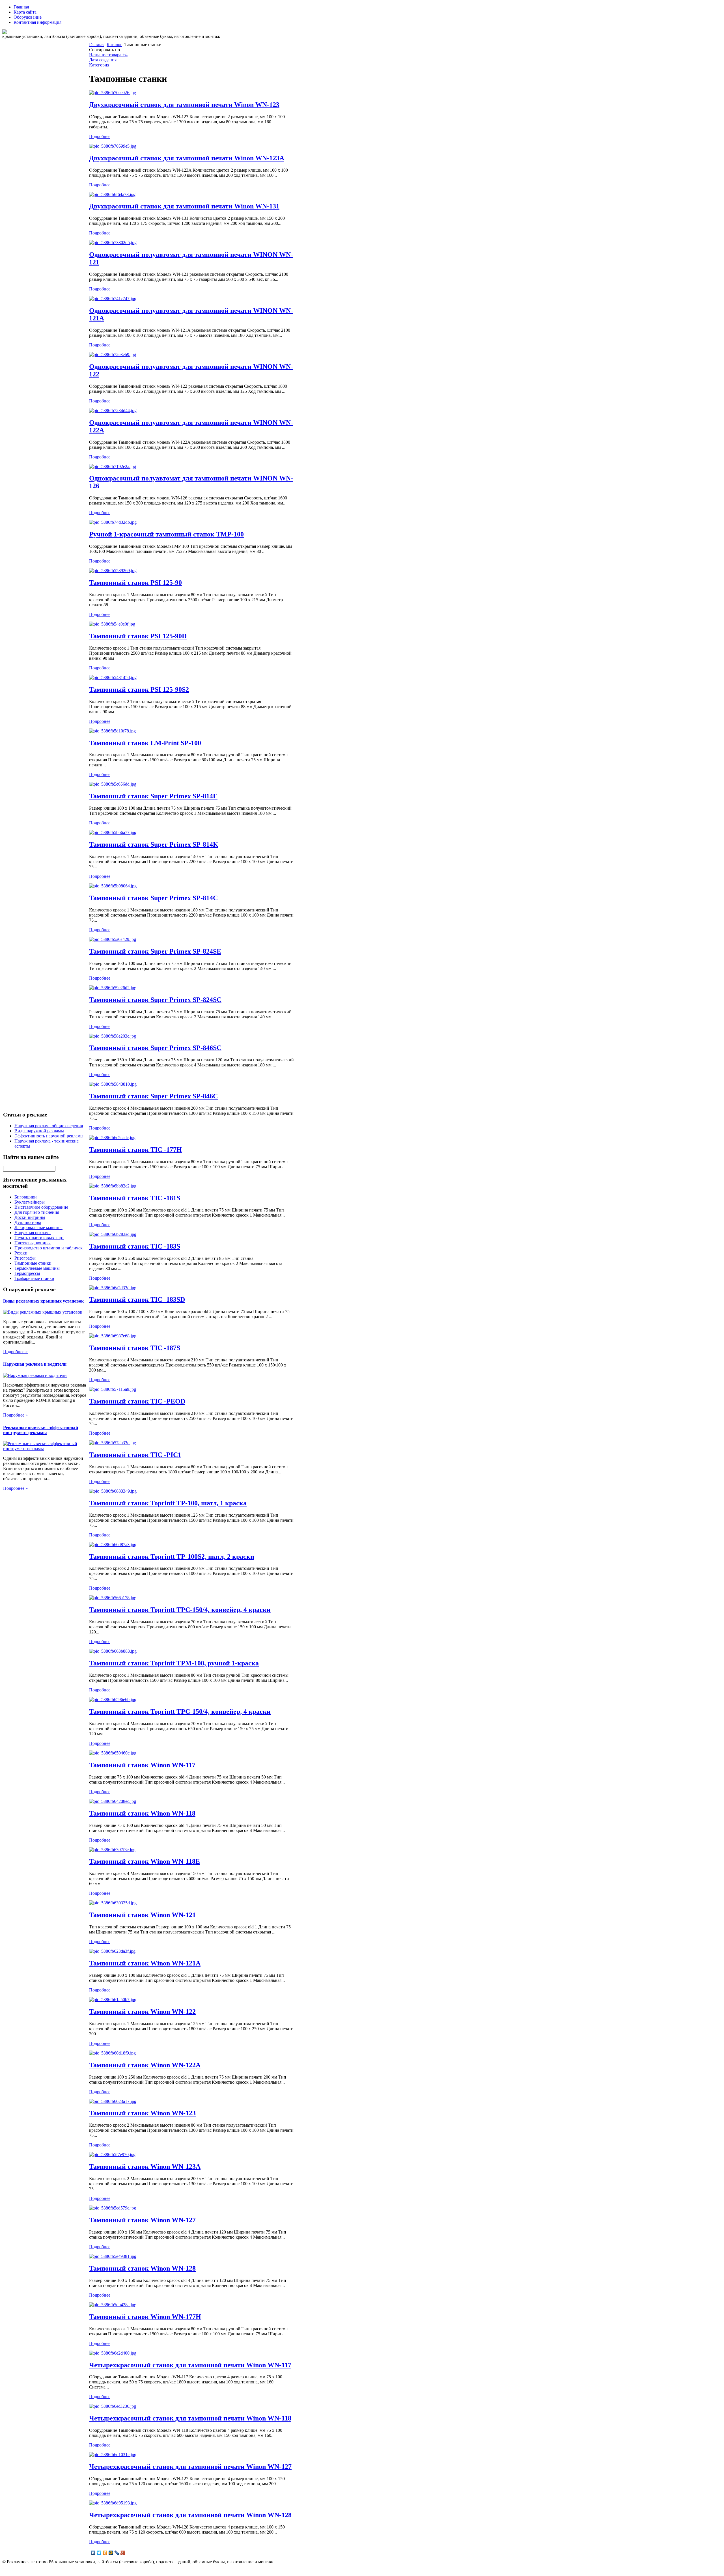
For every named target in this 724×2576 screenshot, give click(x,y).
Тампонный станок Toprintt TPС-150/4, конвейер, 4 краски (180, 1711)
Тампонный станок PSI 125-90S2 (139, 689)
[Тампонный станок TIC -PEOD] (113, 1389)
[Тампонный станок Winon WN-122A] (112, 2053)
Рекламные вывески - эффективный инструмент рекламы (41, 1430)
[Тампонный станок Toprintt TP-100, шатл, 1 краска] (113, 1491)
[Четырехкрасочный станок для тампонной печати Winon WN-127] (113, 2455)
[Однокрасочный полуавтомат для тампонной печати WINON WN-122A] (113, 410)
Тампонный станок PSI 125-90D (138, 636)
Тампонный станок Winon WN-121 (142, 1915)
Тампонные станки (33, 1263)
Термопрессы (27, 1273)
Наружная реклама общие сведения (49, 1126)
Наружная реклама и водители (35, 1364)
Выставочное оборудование (41, 1207)
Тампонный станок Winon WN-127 (142, 2220)
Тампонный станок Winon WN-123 (142, 2113)
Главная (21, 7)
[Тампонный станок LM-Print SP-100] (112, 731)
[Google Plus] (123, 2553)
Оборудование (28, 17)
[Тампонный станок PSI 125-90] (113, 571)
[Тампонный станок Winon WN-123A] (112, 2154)
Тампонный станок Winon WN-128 (142, 2268)
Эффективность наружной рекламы (49, 1136)
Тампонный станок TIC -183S (135, 1246)
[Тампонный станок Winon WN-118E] (112, 1850)
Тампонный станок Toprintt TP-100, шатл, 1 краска (168, 1503)
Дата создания (103, 60)
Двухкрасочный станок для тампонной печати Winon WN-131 (184, 206)
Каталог (114, 45)
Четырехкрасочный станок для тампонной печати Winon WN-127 (190, 2467)
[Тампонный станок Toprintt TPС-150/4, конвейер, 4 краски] (113, 1699)
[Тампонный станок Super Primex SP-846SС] (113, 1036)
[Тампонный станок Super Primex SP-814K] (113, 832)
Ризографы (25, 1258)
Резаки (21, 1253)
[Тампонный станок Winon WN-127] (113, 2208)
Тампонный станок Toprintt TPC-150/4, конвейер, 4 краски (180, 1610)
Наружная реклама (33, 1233)
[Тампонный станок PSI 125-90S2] (113, 677)
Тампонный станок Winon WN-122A (145, 2065)
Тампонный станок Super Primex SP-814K (154, 844)
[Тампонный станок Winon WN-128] (113, 2256)
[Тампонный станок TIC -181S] (113, 1186)
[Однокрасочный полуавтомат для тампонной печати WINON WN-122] (113, 354)
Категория (99, 65)
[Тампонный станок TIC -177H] (112, 1138)
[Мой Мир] (111, 2553)
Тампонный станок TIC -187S (135, 1348)
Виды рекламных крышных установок (43, 1301)
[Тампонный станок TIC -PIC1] (113, 1443)
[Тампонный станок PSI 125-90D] (112, 624)
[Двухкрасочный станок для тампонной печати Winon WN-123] (113, 93)
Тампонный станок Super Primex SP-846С (153, 1096)
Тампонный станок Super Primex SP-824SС (155, 1000)
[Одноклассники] (105, 2553)
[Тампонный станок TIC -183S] (113, 1234)
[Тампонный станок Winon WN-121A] (112, 1951)
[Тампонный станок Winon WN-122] (113, 2000)
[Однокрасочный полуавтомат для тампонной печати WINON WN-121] (113, 242)
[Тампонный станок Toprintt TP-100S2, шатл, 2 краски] (113, 1544)
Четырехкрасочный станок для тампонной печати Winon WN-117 (190, 2365)
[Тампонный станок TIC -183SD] (113, 1288)
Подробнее (100, 136)
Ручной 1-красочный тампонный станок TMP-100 (166, 534)
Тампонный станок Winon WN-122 (142, 2012)
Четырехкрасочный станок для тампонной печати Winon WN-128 (190, 2515)
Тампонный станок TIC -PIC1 (135, 1455)
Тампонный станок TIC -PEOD (137, 1401)
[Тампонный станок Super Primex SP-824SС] (113, 988)
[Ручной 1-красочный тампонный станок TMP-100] (113, 522)
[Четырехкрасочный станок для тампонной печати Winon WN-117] (113, 2353)
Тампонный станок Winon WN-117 (142, 1765)
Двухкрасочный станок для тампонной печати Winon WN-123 (184, 105)
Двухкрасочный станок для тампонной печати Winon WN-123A (187, 158)
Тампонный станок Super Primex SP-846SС (155, 1048)
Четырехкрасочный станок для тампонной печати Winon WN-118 (190, 2418)
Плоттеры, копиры (33, 1243)
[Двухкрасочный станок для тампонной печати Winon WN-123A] (113, 146)
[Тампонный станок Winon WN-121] (113, 1903)
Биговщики (26, 1197)
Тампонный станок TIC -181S (135, 1198)
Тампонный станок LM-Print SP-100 (145, 743)
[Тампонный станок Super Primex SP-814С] (113, 886)
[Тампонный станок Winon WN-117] (113, 1753)
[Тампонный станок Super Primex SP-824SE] (113, 939)
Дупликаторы (28, 1222)
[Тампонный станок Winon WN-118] (113, 1801)
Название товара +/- (108, 55)
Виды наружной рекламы (39, 1131)
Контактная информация (37, 22)
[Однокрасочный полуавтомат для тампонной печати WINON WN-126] (113, 466)
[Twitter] (99, 2553)
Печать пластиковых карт (39, 1238)
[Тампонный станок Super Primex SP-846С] (113, 1084)
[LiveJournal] (117, 2553)
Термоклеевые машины (37, 1268)
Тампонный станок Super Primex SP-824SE (155, 951)
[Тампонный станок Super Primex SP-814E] (113, 784)
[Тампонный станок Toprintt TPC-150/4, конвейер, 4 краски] (113, 1598)
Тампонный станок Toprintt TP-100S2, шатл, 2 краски (172, 1557)
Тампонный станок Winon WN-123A (145, 2167)
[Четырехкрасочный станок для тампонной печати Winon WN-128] (113, 2503)
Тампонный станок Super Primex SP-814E (153, 796)
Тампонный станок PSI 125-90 (135, 583)
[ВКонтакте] (93, 2553)
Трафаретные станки (34, 1278)
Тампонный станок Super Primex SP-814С (153, 898)
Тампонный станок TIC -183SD (137, 1299)
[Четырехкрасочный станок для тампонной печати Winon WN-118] (113, 2406)
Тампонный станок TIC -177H (135, 1150)
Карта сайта (25, 12)
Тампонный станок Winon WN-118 (142, 1813)
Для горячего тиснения (37, 1212)
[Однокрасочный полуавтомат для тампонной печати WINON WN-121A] (113, 298)
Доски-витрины (30, 1217)
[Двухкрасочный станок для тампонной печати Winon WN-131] (112, 194)
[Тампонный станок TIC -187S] (113, 1336)
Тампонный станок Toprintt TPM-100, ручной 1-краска (174, 1663)
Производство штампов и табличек (49, 1248)
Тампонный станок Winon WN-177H (145, 2317)
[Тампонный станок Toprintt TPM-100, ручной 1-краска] (113, 1651)
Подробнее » (15, 1352)
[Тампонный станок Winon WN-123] (113, 2101)
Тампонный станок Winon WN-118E (145, 1861)
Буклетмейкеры (30, 1202)
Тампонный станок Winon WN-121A (145, 1963)
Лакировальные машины (38, 1227)
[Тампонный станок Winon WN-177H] (113, 2305)
